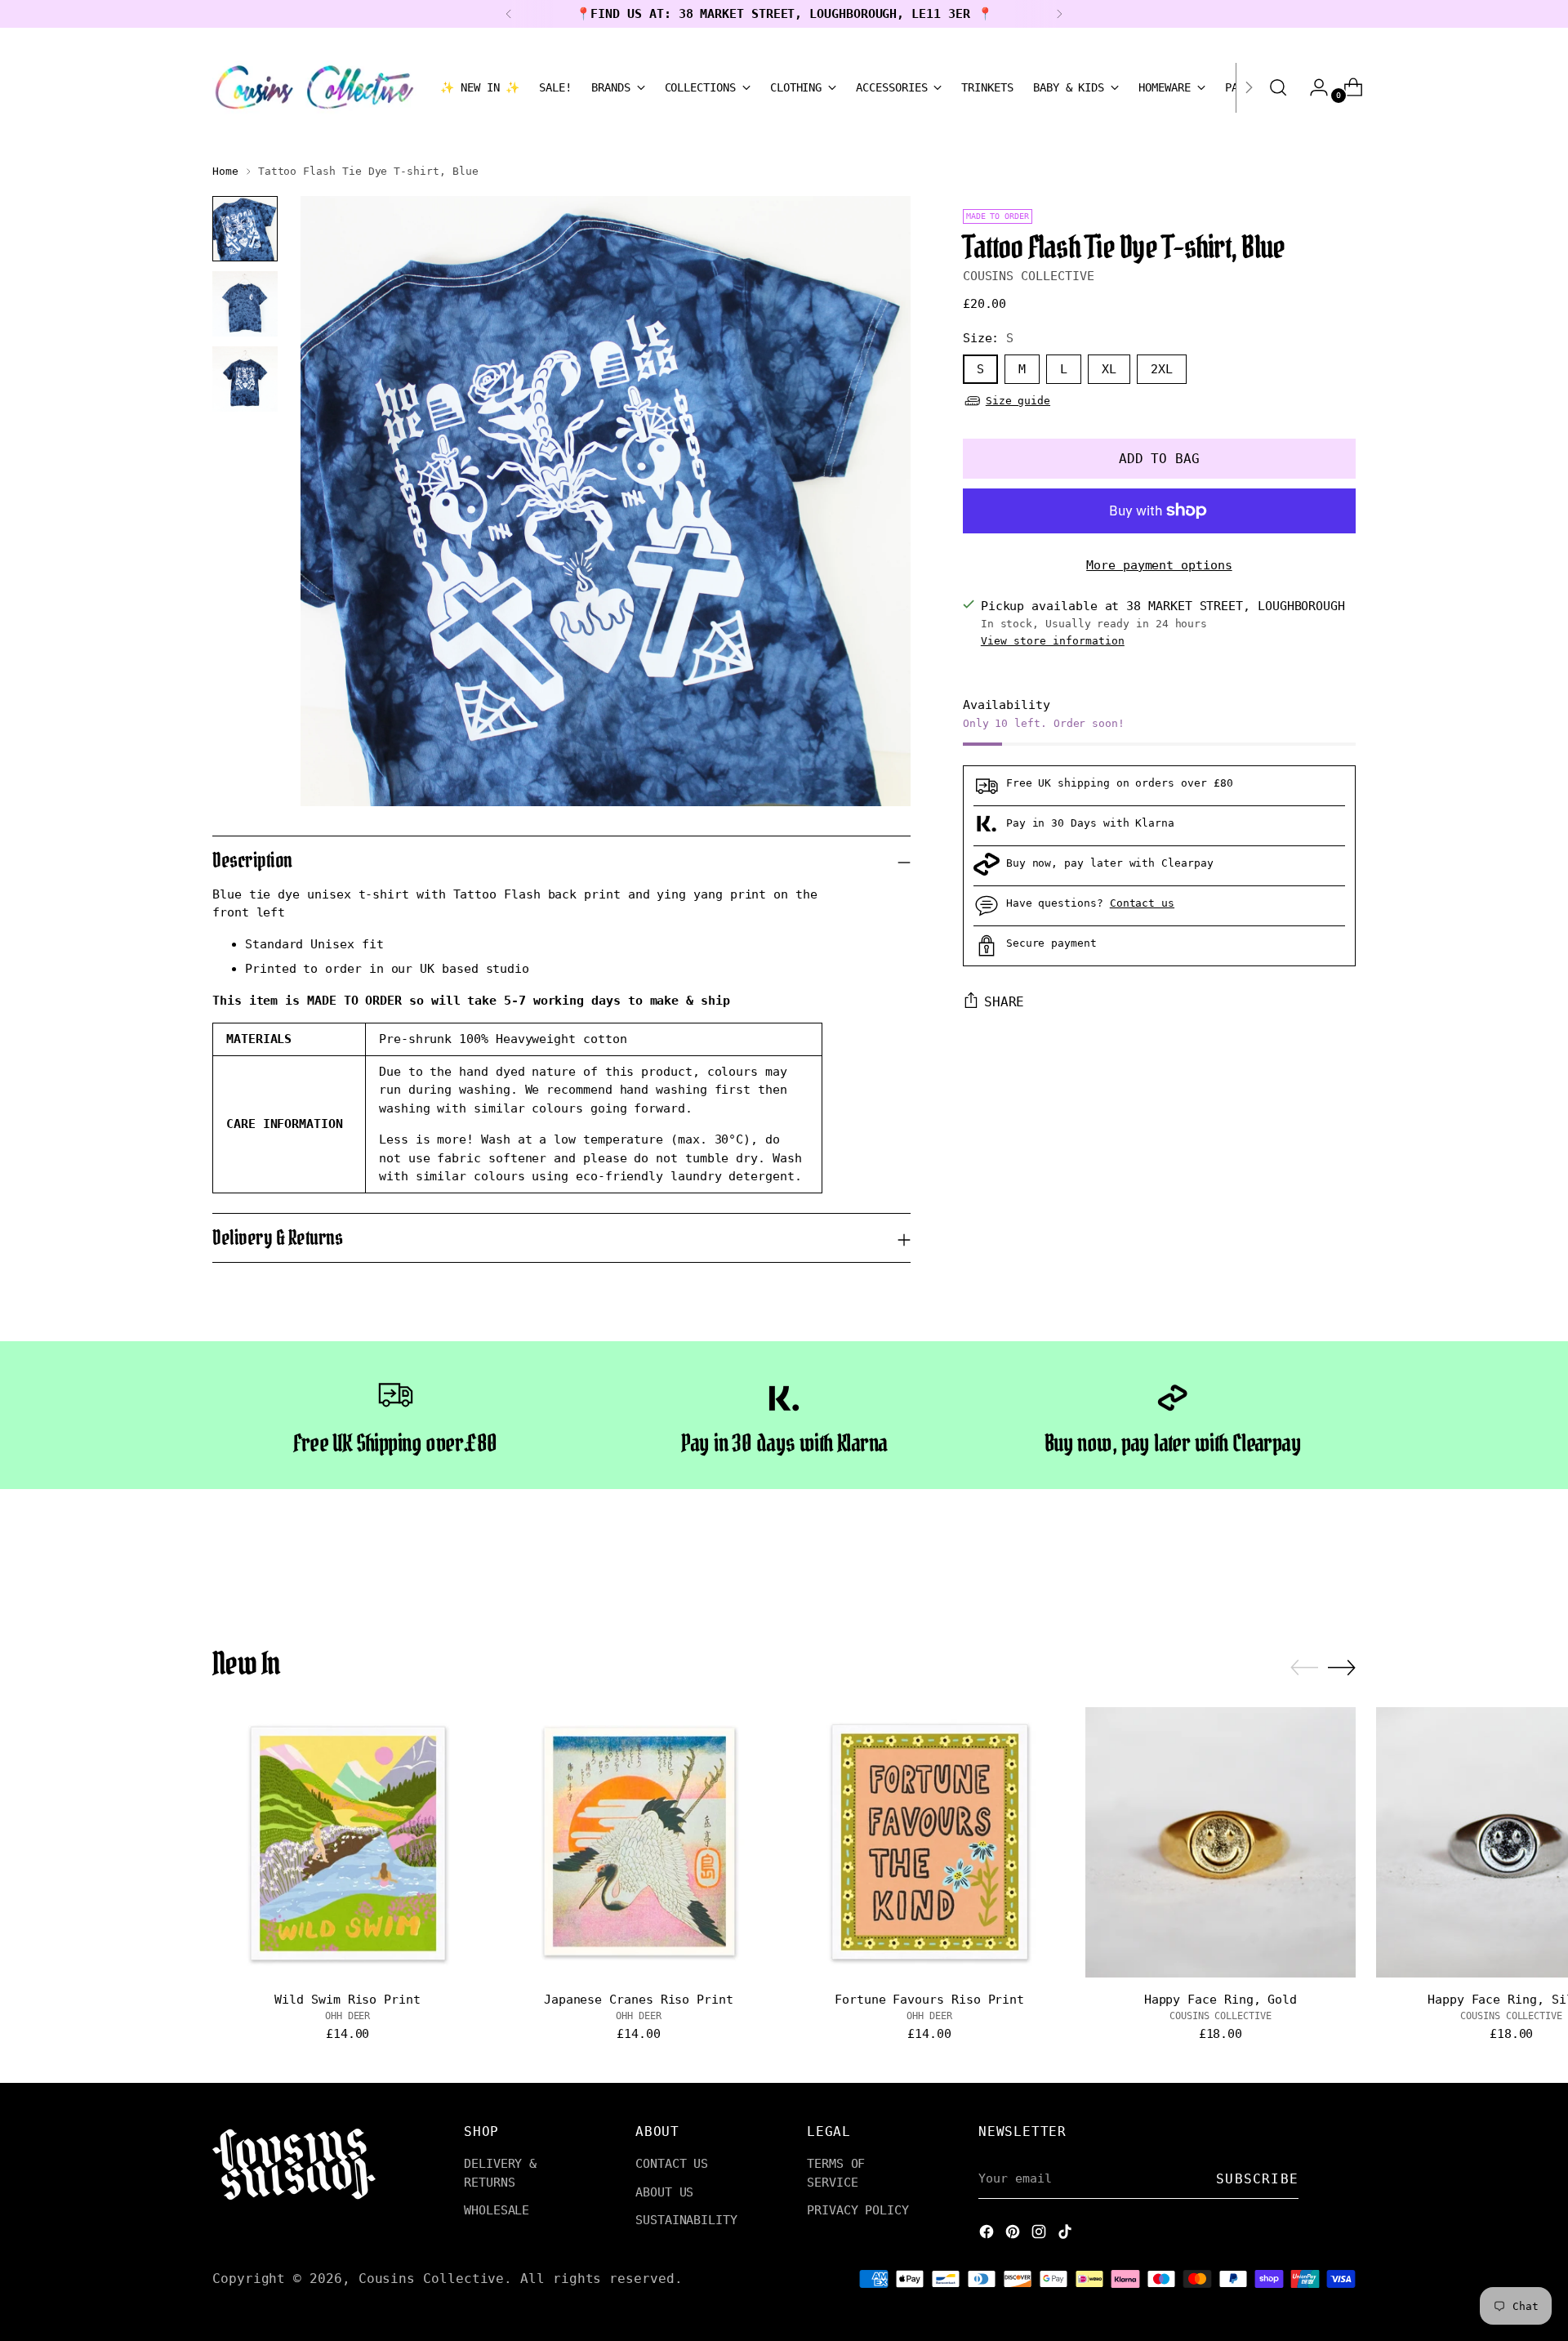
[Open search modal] (1278, 87)
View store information (1053, 641)
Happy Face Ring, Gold (1221, 2000)
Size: (989, 338)
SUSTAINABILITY (686, 2220)
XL (1109, 369)
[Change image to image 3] (245, 379)
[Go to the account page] (1312, 87)
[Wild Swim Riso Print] (347, 1842)
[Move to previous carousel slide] (1304, 1558)
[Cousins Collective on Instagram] (1040, 2234)
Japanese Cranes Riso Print (639, 2000)
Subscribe (1257, 2179)
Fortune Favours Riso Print (929, 2000)
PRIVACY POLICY (858, 2210)
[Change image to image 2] (245, 304)
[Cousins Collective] (314, 87)
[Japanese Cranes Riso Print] (638, 1842)
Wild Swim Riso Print (347, 2000)
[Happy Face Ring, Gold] (1221, 1842)
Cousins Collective (432, 2279)
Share (1004, 1002)
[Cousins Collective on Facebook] (988, 2234)
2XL (1162, 369)
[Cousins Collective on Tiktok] (1067, 2234)
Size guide (1018, 401)
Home (225, 171)
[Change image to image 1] (245, 229)
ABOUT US (664, 2192)
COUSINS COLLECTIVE (1029, 276)
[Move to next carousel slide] (1342, 1558)
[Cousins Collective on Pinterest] (1014, 2234)
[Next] (1059, 14)
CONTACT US (672, 2164)
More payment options (1159, 565)
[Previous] (509, 14)
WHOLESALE (497, 2210)
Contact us (1142, 903)
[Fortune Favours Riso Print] (930, 1842)
